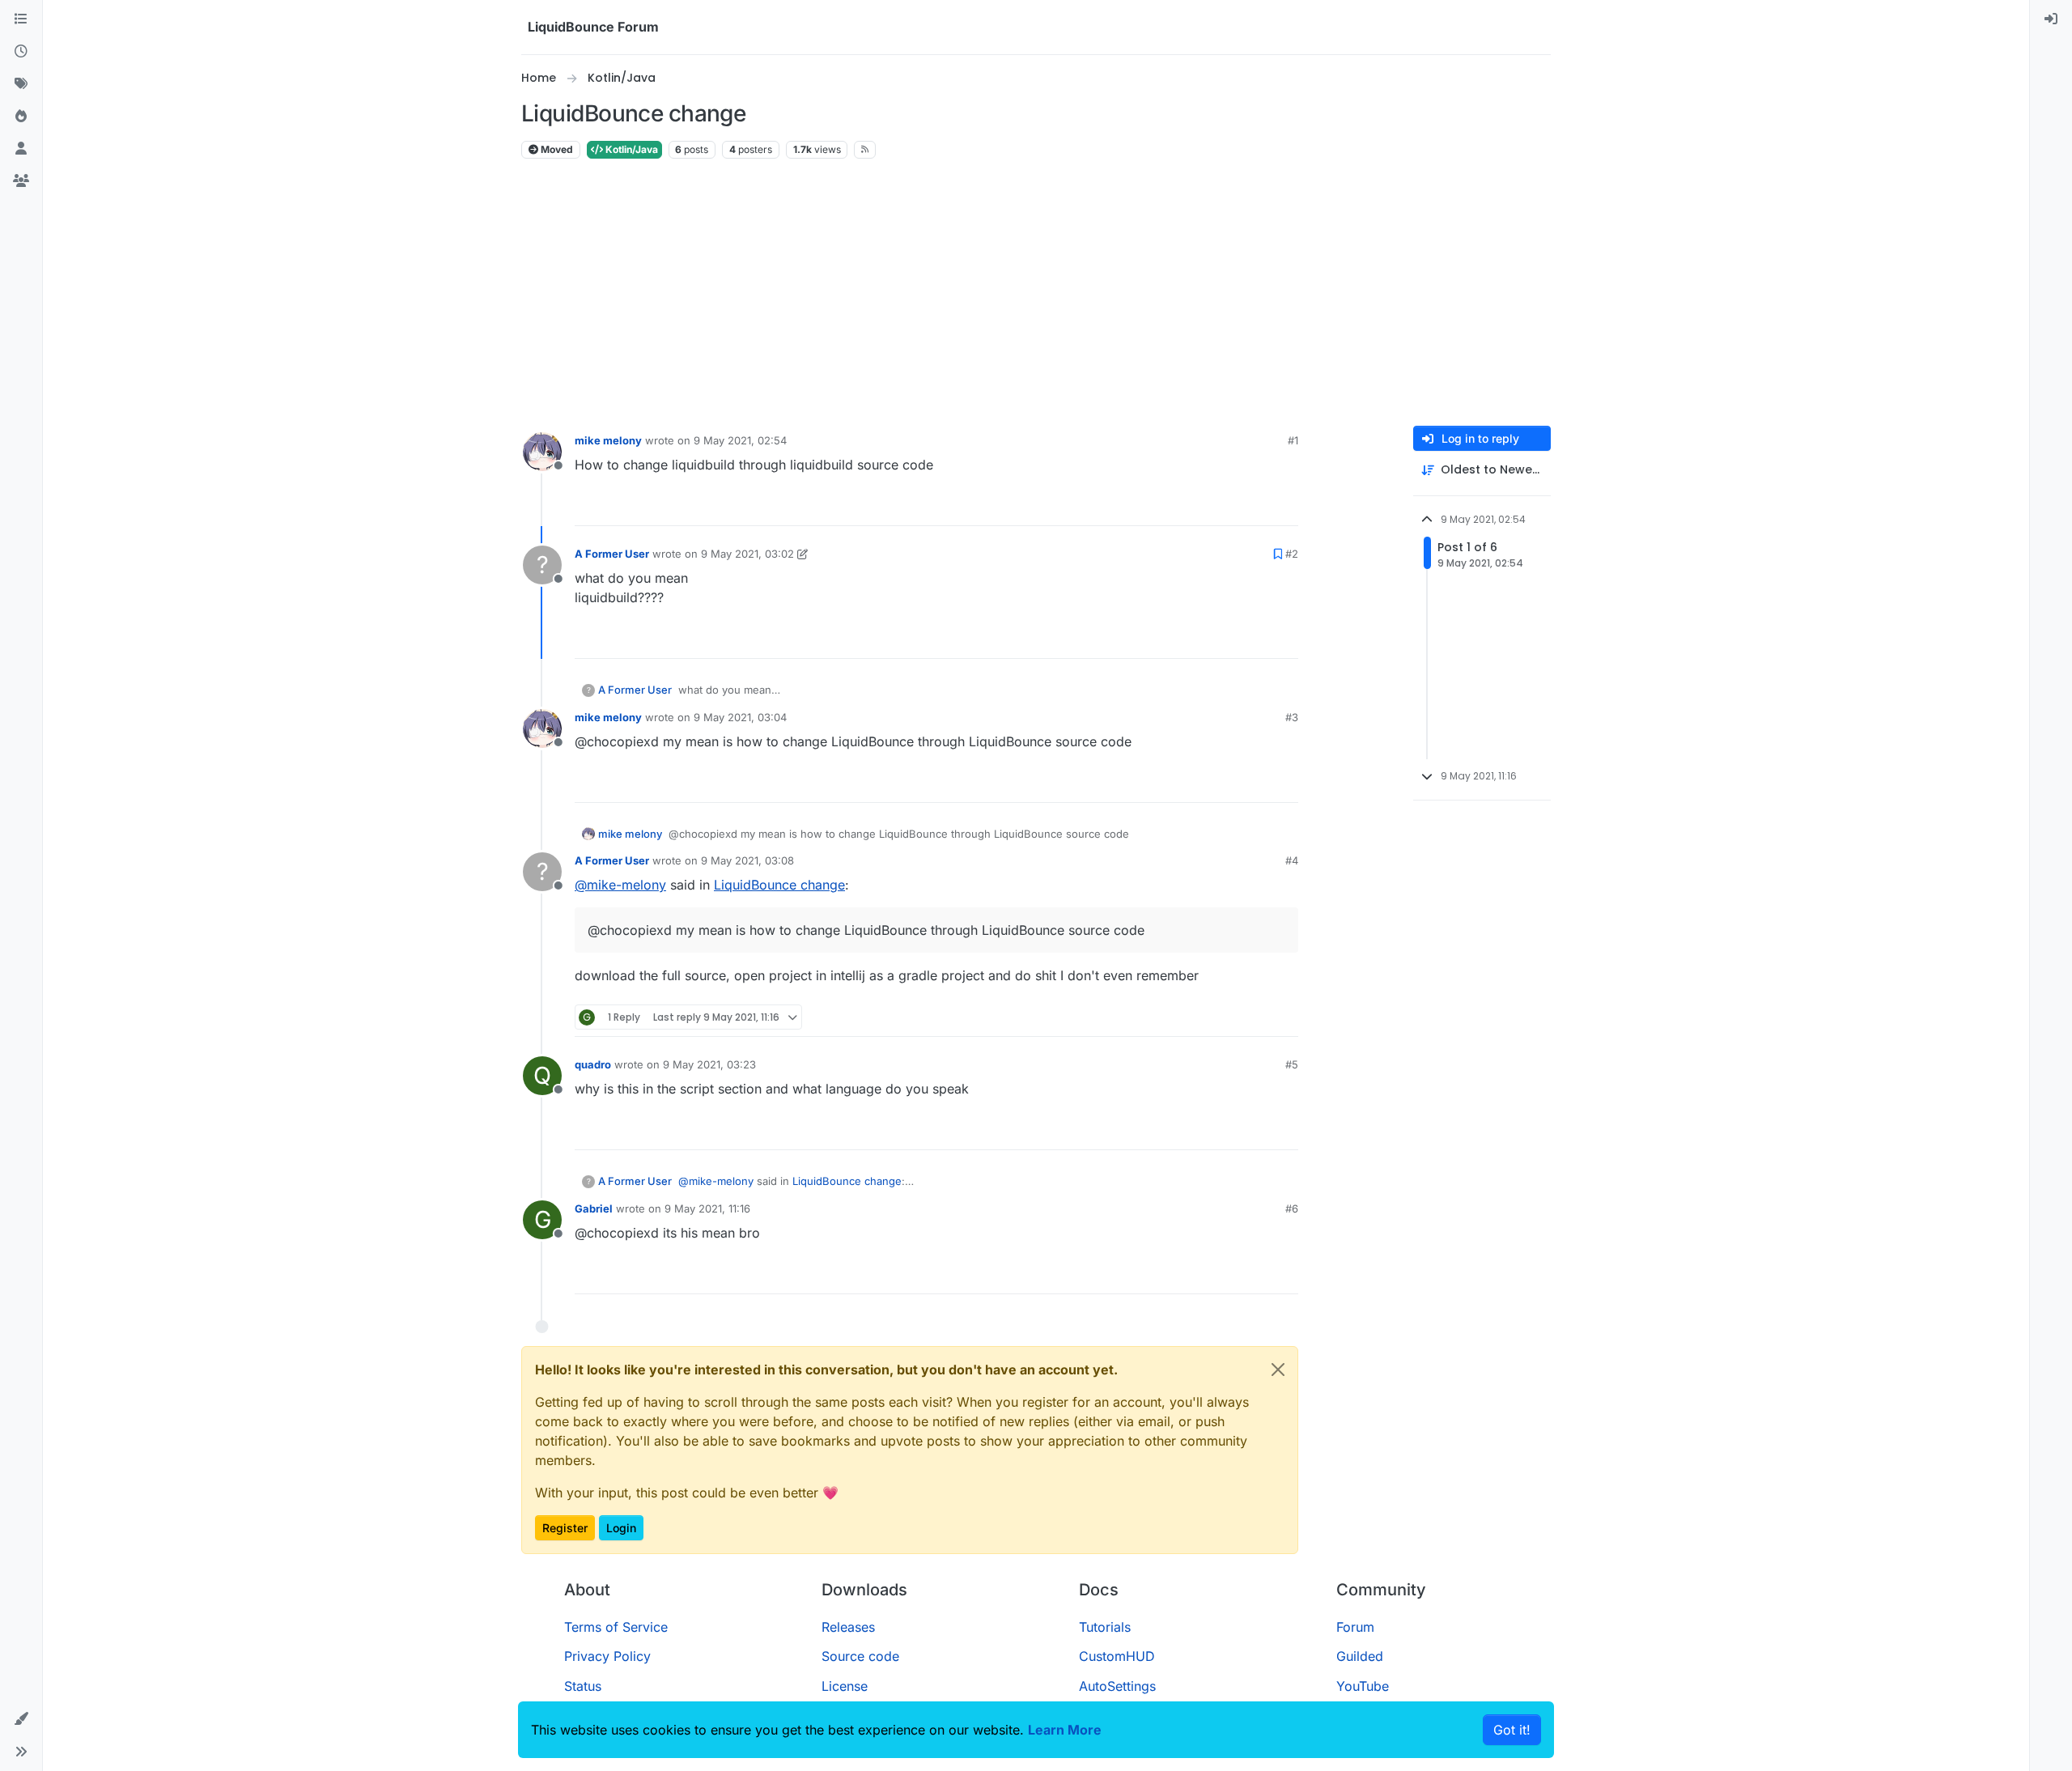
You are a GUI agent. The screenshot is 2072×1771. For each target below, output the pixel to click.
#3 (1292, 717)
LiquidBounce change (779, 885)
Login (621, 1528)
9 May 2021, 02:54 (740, 440)
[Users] (21, 149)
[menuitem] (2051, 19)
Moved (556, 149)
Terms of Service (616, 1627)
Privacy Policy (607, 1656)
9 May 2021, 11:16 (707, 1208)
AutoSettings (1117, 1686)
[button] (21, 1719)
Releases (848, 1627)
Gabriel (594, 1208)
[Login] (2051, 19)
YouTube (1363, 1686)
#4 (1292, 860)
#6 (1292, 1208)
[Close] (1278, 1370)
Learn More (1065, 1730)
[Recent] (21, 52)
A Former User (612, 554)
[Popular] (21, 117)
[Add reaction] (1225, 506)
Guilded (1360, 1656)
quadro (593, 1064)
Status (583, 1686)
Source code (860, 1656)
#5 (1292, 1064)
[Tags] (21, 84)
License (845, 1686)
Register (565, 1528)
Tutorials (1105, 1627)
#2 (1292, 554)
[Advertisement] (1036, 293)
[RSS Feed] (865, 150)
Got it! (1512, 1730)
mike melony (608, 440)
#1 (1293, 440)
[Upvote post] (1256, 506)
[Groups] (21, 181)
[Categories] (21, 19)
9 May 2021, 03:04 (740, 717)
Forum (1355, 1627)
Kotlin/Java (631, 149)
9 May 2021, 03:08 (747, 860)
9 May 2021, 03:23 (709, 1064)
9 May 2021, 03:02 (747, 554)
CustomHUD (1117, 1656)
